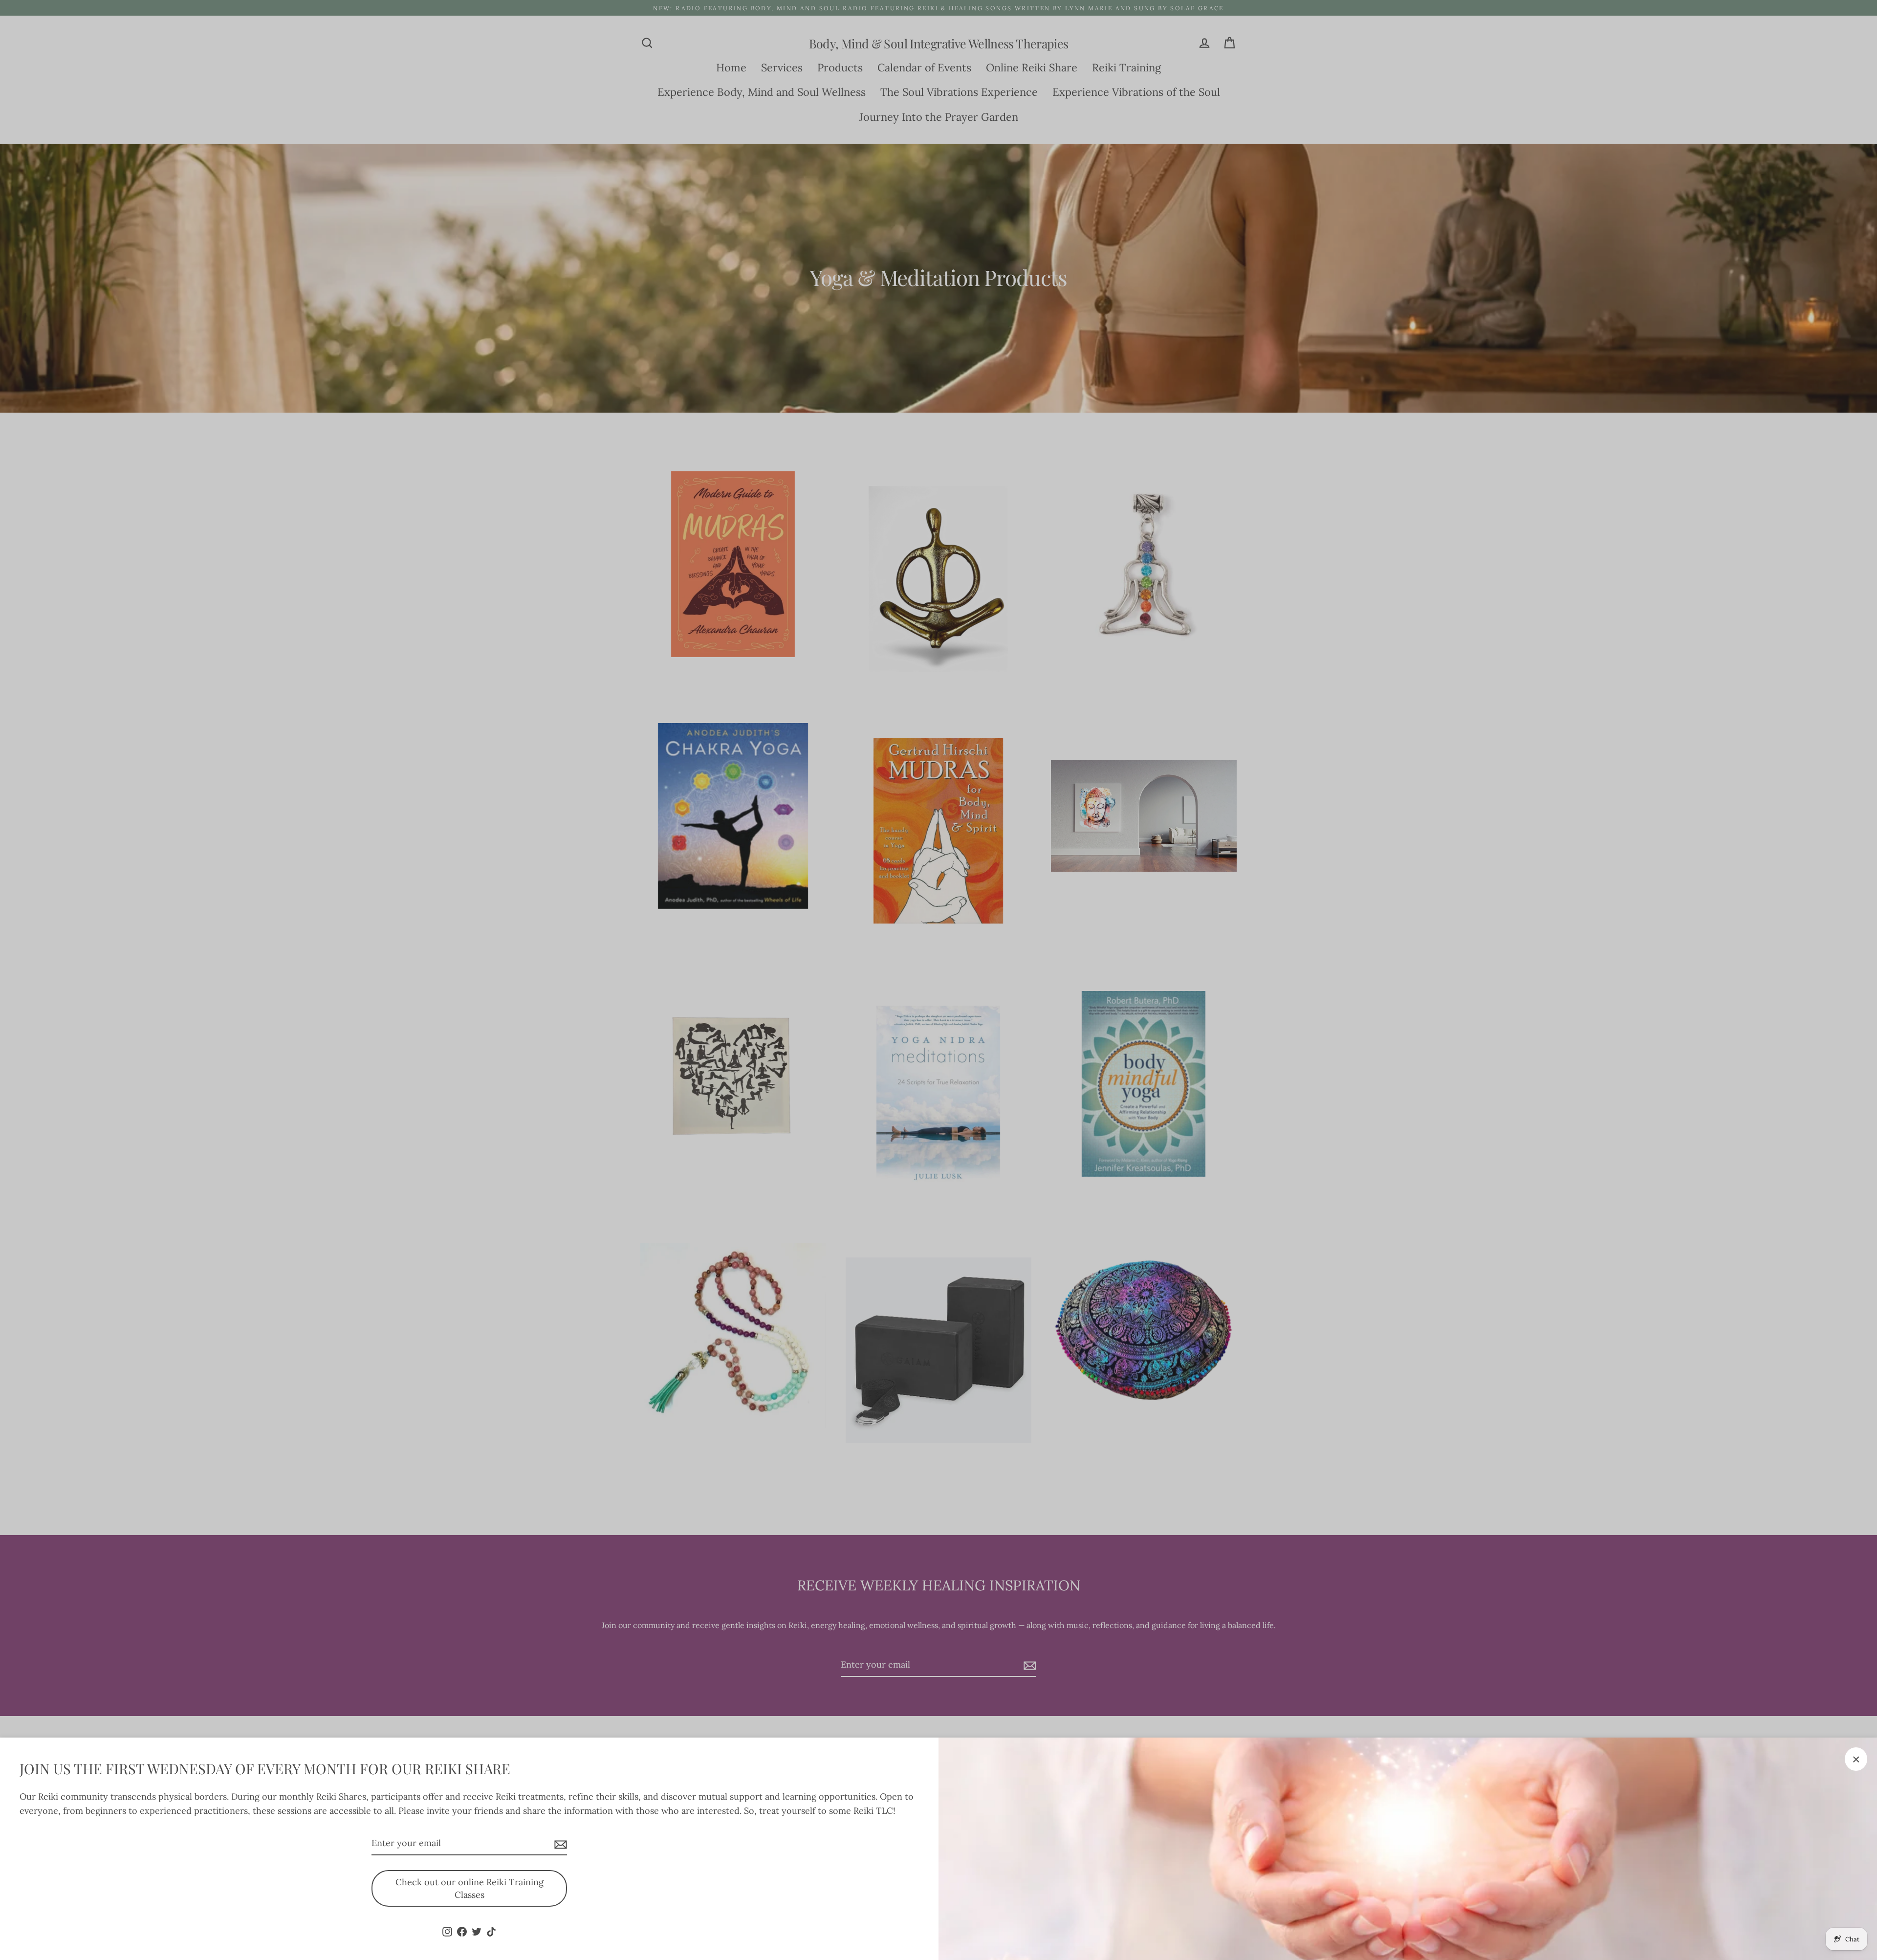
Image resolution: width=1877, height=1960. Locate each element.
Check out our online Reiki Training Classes (469, 1888)
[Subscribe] (559, 1844)
